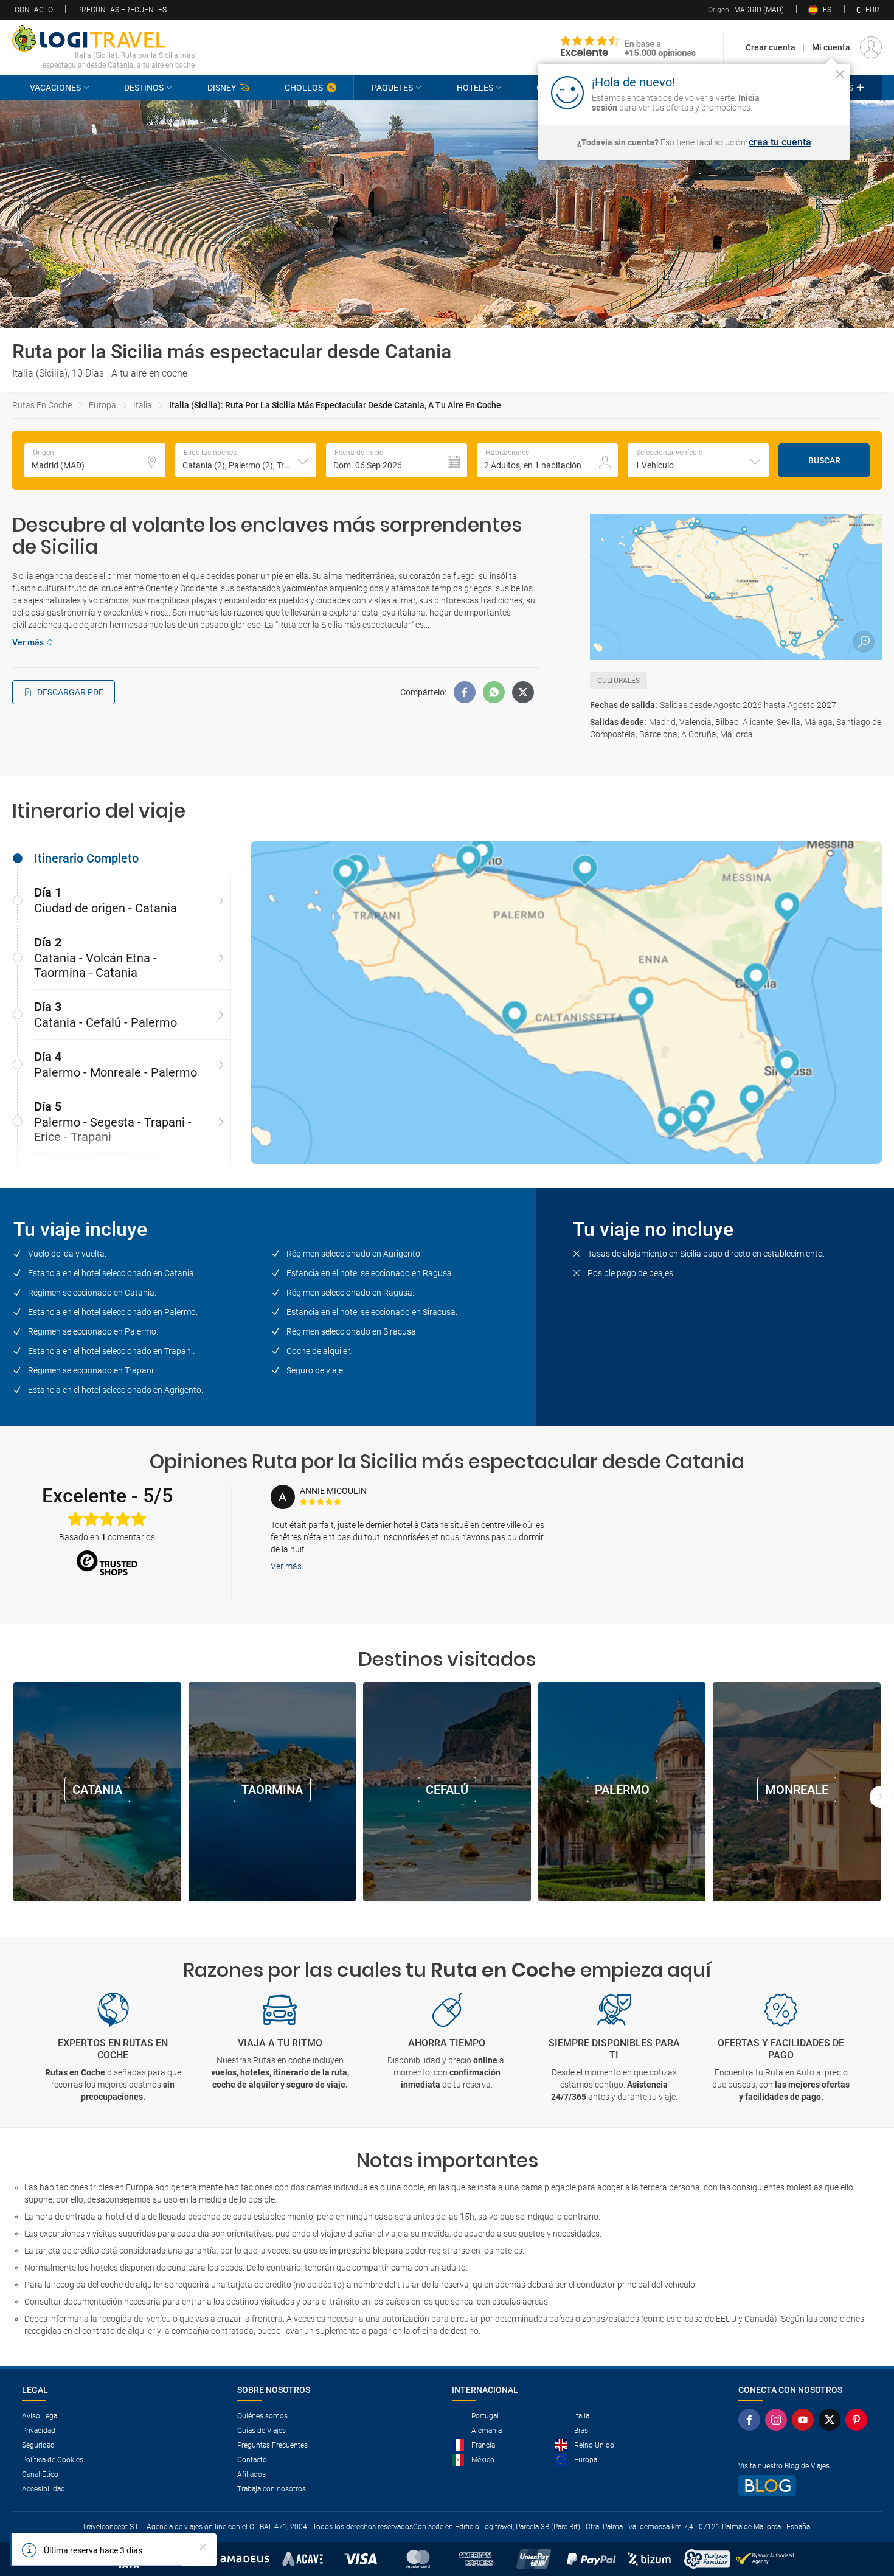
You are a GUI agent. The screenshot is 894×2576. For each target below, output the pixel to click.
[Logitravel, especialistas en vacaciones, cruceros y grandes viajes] (103, 38)
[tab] (122, 858)
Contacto (34, 10)
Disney (222, 88)
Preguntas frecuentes (122, 10)
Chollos (304, 88)
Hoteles (475, 88)
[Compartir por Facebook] (465, 692)
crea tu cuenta (780, 142)
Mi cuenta (831, 47)
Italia (143, 405)
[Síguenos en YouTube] (805, 2420)
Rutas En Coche (42, 405)
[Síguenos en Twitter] (832, 2420)
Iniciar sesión (802, 92)
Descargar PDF (70, 692)
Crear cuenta (771, 47)
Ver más (286, 1566)
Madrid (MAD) (746, 10)
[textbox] (95, 460)
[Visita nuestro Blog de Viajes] (805, 2486)
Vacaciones (55, 88)
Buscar (824, 460)
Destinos (144, 88)
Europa (102, 405)
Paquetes (392, 88)
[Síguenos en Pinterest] (859, 2420)
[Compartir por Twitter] (523, 692)
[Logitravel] (628, 47)
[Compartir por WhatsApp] (494, 692)
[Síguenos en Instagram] (778, 2420)
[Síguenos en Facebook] (752, 2420)
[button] (246, 460)
